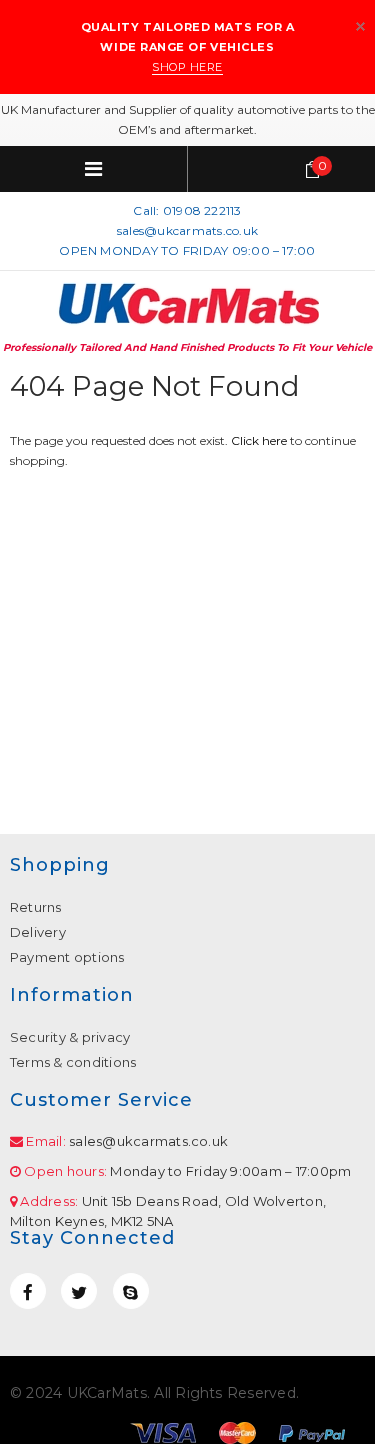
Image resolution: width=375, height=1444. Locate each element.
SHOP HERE (187, 67)
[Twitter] (79, 1291)
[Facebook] (28, 1291)
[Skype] (131, 1291)
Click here (260, 440)
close (360, 26)
